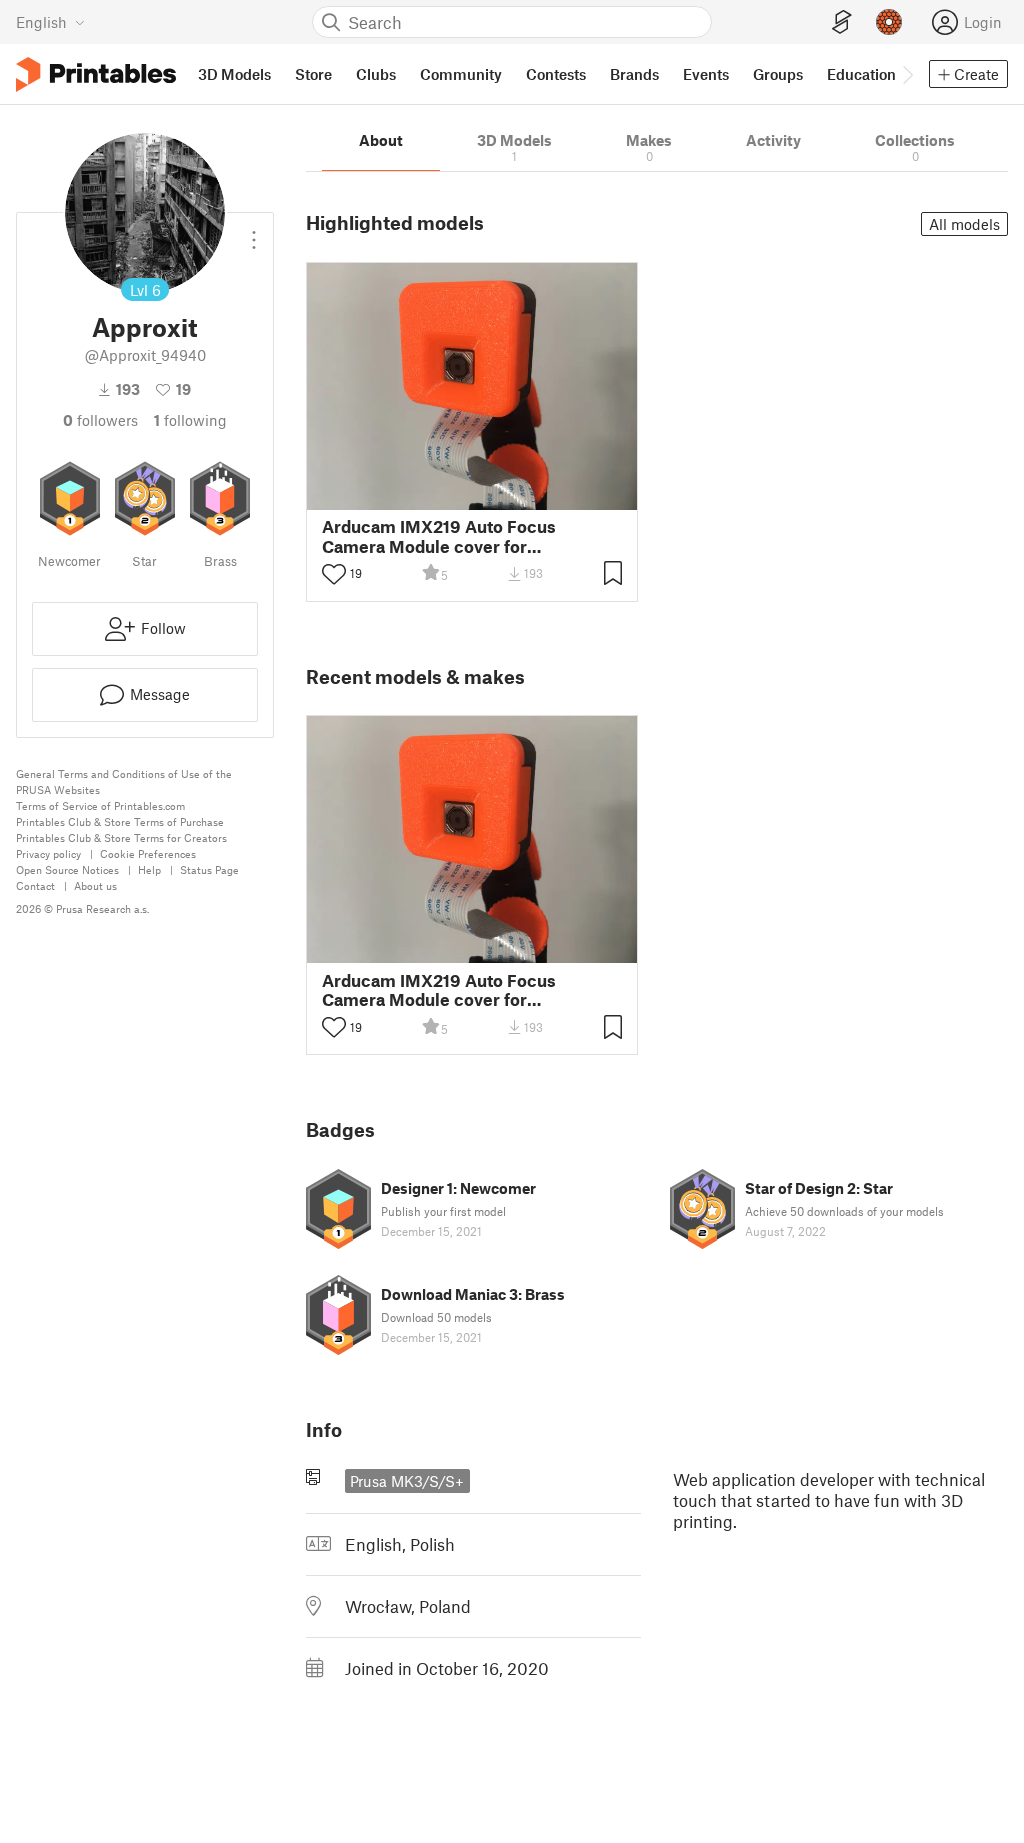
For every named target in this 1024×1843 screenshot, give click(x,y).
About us (95, 885)
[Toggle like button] (334, 574)
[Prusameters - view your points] (889, 22)
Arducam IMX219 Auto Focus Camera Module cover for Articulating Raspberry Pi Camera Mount (456, 536)
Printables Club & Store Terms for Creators (121, 837)
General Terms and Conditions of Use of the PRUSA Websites (124, 781)
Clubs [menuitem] (376, 74)
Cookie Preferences (148, 853)
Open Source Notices (67, 869)
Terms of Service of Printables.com (100, 805)
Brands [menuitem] (634, 74)
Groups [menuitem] (778, 74)
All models (964, 224)
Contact (35, 885)
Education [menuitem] (861, 74)
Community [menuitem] (461, 74)
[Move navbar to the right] (907, 74)
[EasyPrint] (842, 22)
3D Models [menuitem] (234, 74)
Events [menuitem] (706, 74)
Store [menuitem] (313, 74)
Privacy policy (48, 853)
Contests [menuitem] (556, 74)
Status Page (209, 869)
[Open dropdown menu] (254, 232)
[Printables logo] (96, 74)
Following (190, 420)
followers (100, 420)
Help (149, 869)
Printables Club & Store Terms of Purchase (120, 821)
